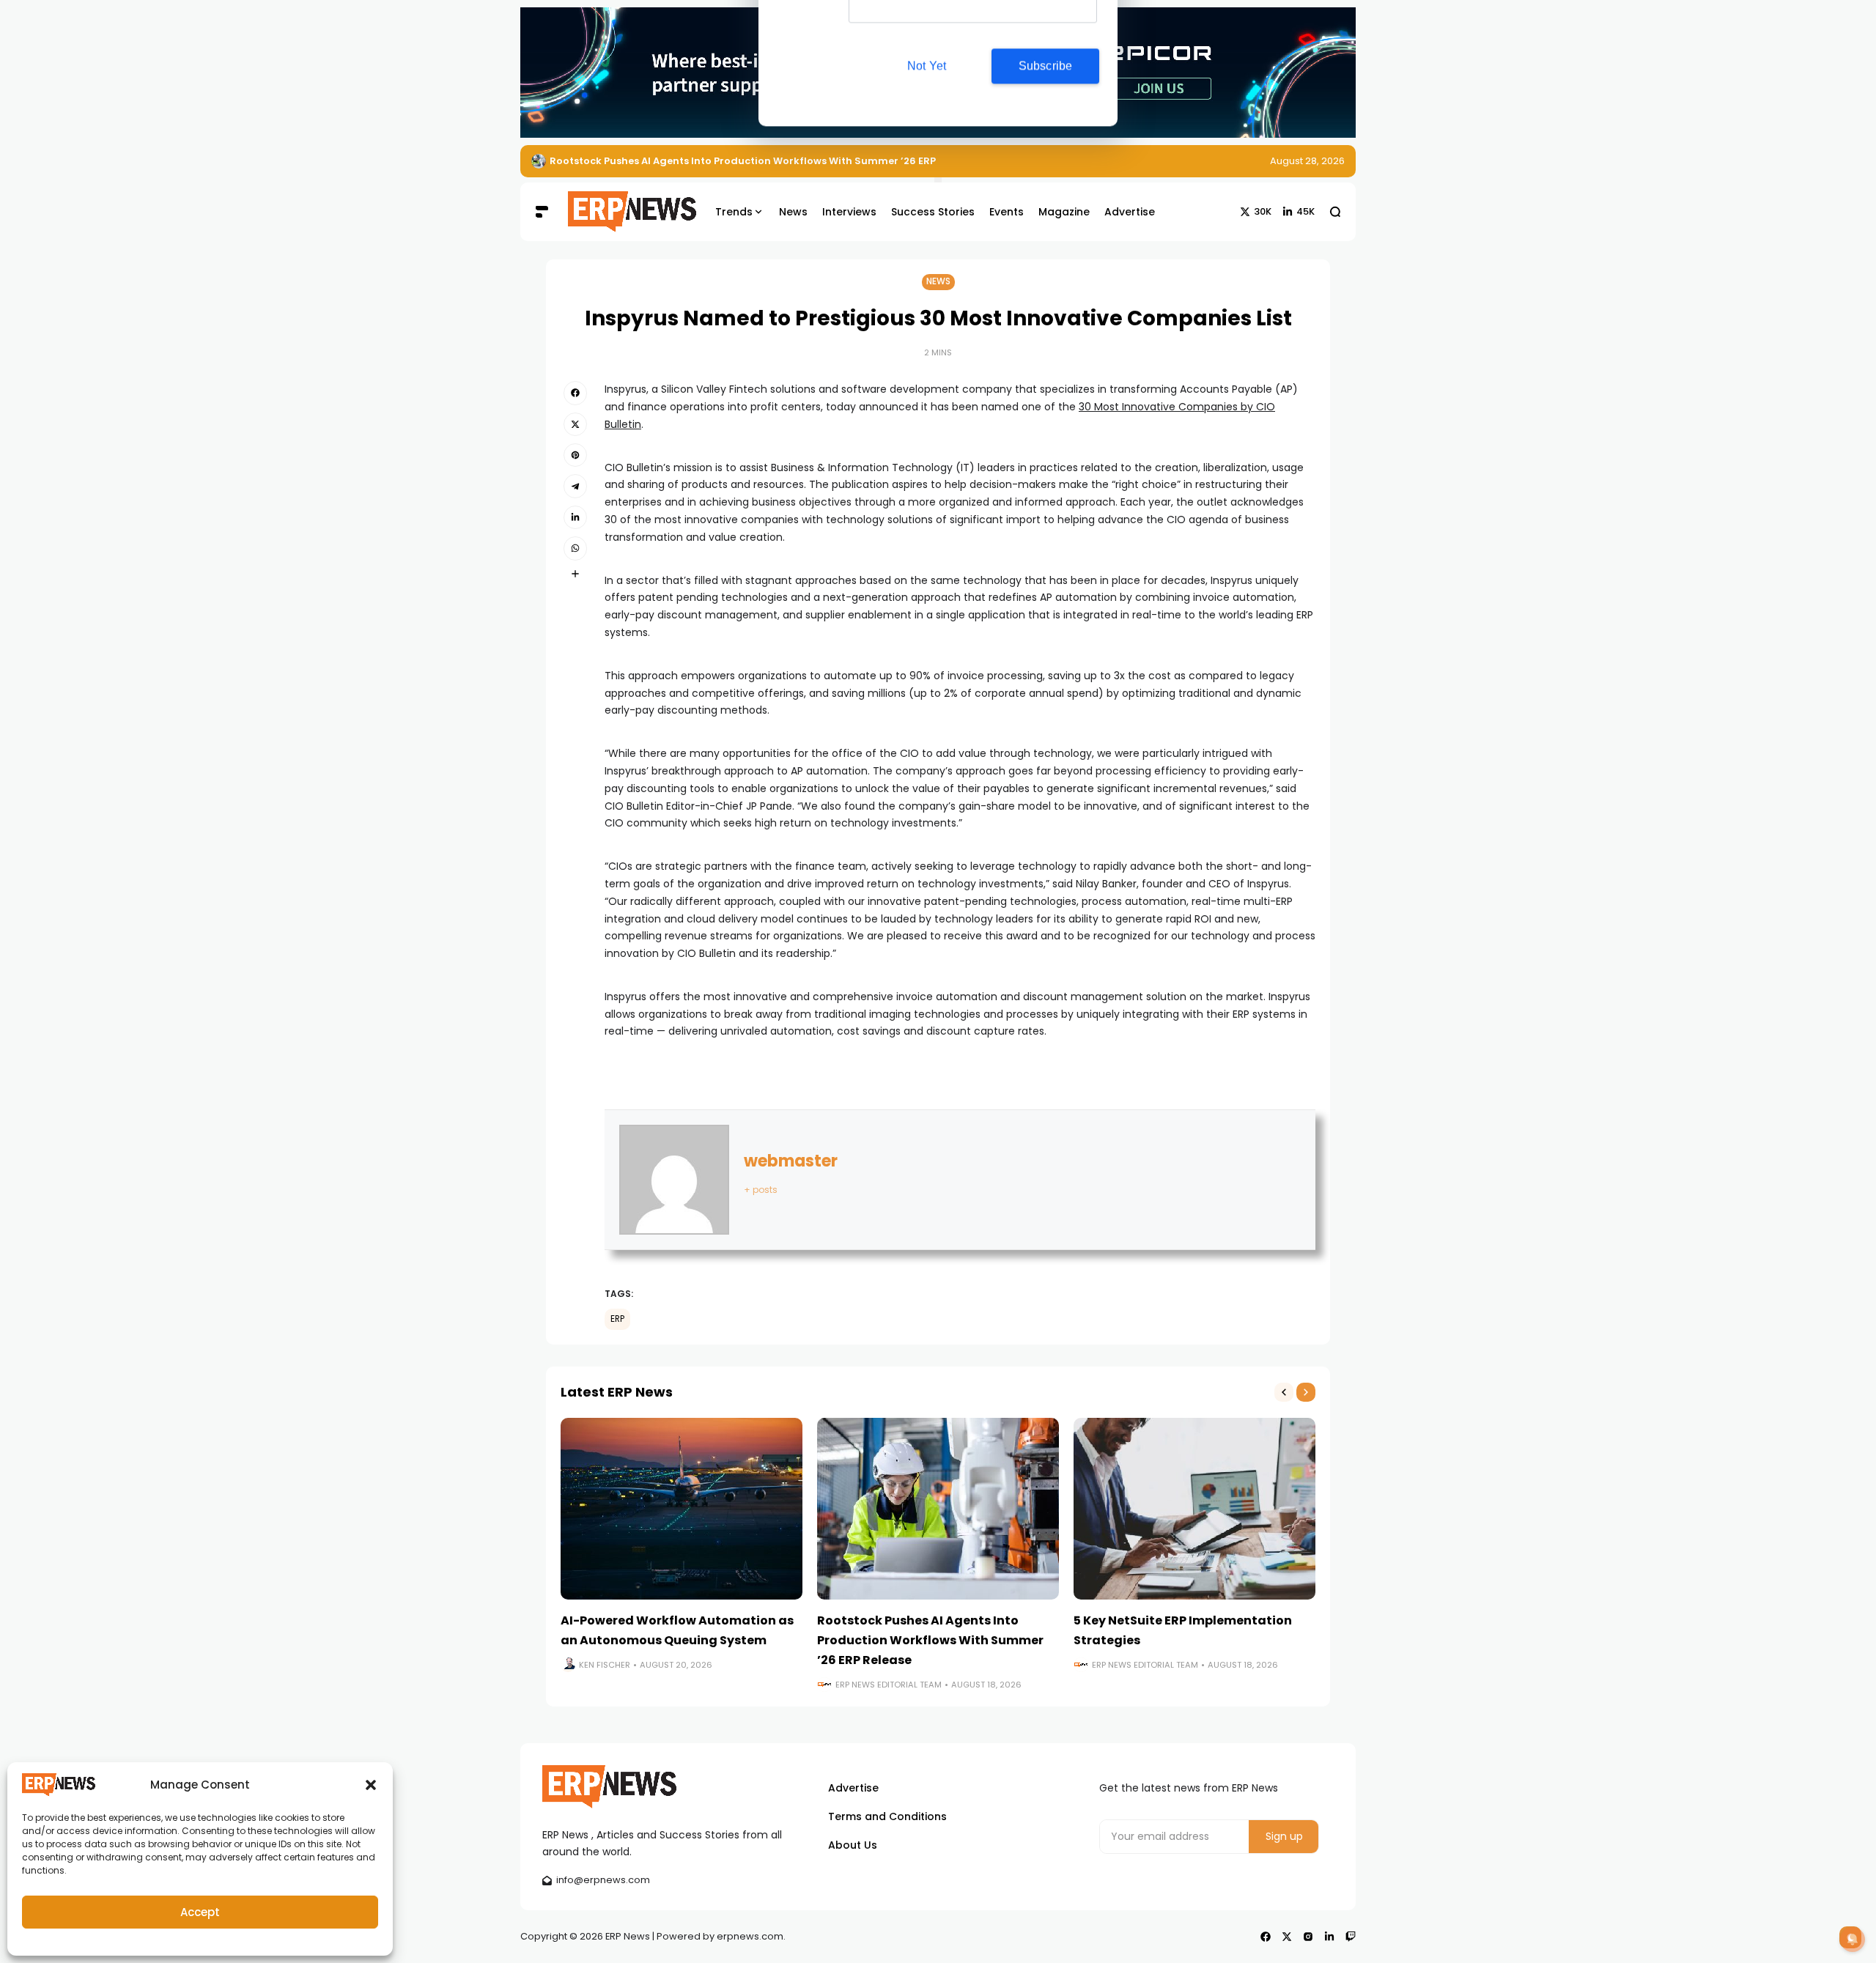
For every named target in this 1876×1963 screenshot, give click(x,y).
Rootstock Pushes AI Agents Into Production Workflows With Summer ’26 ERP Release (930, 1640)
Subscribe (1046, 134)
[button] (371, 1785)
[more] (575, 574)
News (938, 281)
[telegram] (575, 486)
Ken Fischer (605, 1665)
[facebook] (575, 393)
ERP (617, 1319)
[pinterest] (575, 455)
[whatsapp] (575, 548)
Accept (200, 1912)
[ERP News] (621, 212)
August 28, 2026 (1307, 161)
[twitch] (1351, 1937)
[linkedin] (575, 517)
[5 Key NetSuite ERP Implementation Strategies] (1194, 1509)
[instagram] (1308, 1937)
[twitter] (575, 424)
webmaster (791, 1161)
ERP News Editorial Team (889, 1685)
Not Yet (927, 134)
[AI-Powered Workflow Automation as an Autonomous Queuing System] (682, 1509)
